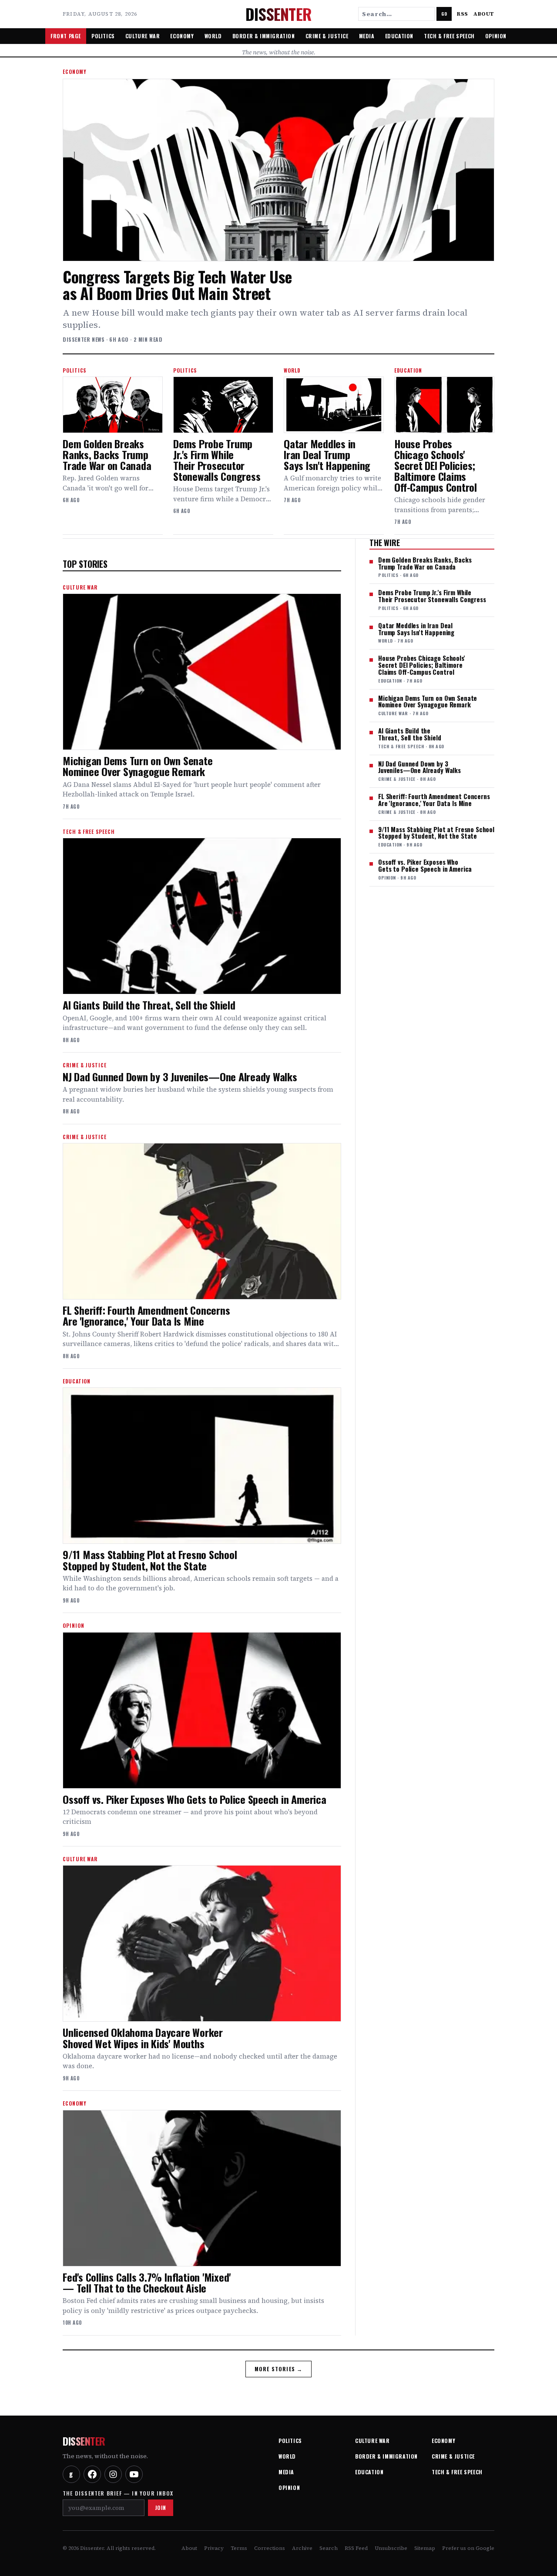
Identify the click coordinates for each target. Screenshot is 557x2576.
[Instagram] (113, 2474)
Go (444, 14)
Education (399, 36)
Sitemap (425, 2548)
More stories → (279, 2369)
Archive (302, 2548)
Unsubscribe (391, 2548)
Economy (182, 36)
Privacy (214, 2548)
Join (161, 2508)
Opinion (496, 36)
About (484, 14)
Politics (103, 36)
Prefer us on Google (468, 2548)
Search (329, 2548)
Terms (239, 2548)
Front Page (66, 36)
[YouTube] (134, 2474)
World (213, 36)
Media (367, 36)
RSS (463, 14)
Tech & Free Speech (449, 36)
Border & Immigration (264, 36)
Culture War (143, 36)
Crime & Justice (327, 36)
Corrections (270, 2548)
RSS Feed (356, 2548)
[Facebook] (92, 2474)
